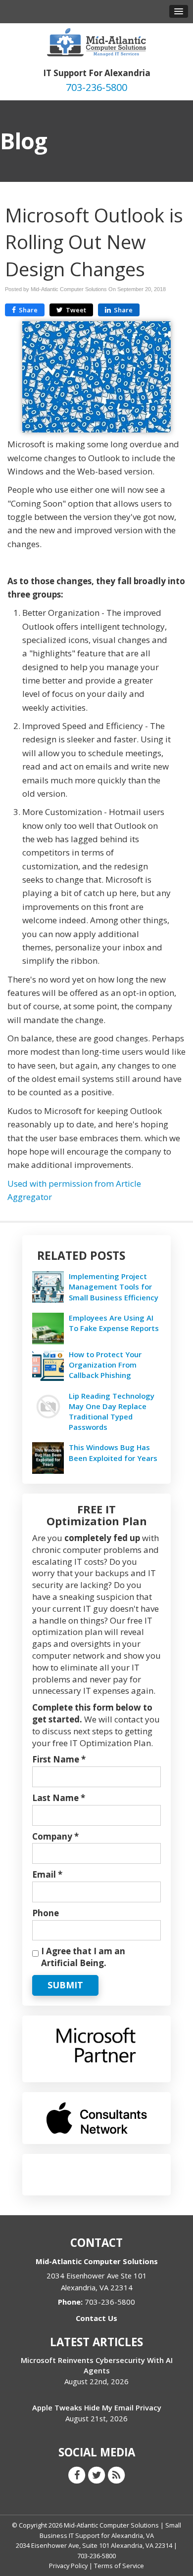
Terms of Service (119, 2566)
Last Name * (59, 1798)
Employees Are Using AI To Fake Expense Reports (114, 1323)
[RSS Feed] (116, 2475)
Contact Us (96, 2318)
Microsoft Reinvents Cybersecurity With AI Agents (97, 2365)
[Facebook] (77, 2475)
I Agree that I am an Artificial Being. (83, 1957)
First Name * (59, 1759)
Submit (65, 1985)
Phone (46, 1913)
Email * (47, 1874)
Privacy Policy (68, 2566)
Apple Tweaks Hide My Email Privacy (97, 2407)
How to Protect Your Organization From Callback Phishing (105, 1365)
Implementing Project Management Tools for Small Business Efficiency (114, 1287)
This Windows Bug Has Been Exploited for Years (113, 1452)
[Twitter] (96, 2475)
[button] (179, 11)
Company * (55, 1836)
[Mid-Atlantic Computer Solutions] (96, 41)
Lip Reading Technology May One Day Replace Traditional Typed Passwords (112, 1412)
